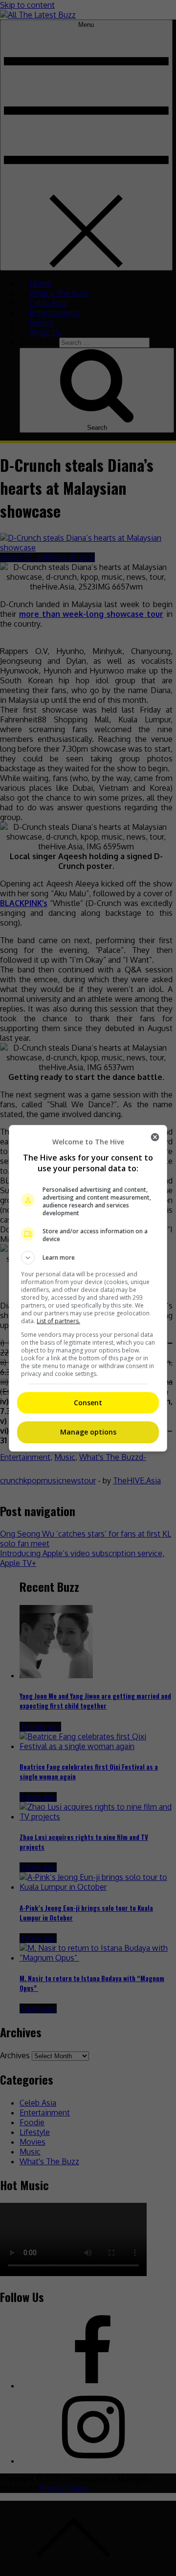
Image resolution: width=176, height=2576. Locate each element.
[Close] (155, 1137)
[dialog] (88, 1288)
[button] (88, 1258)
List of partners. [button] (58, 1321)
